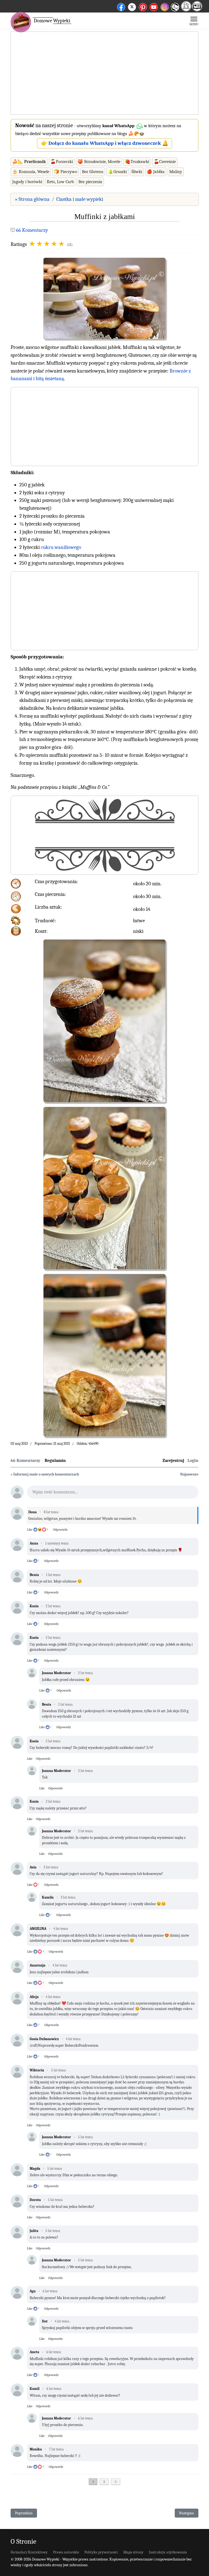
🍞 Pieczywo (66, 172)
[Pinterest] (143, 6)
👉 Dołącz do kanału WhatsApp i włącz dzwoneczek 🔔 (105, 143)
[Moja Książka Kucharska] (197, 10)
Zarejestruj (173, 1461)
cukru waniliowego (61, 547)
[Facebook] (121, 6)
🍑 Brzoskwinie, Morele (99, 162)
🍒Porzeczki (62, 162)
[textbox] (113, 1494)
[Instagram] (165, 6)
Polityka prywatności (101, 2552)
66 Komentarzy (32, 230)
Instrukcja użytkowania (168, 2552)
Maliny (176, 172)
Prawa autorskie (66, 2552)
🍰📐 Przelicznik (29, 162)
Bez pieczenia (90, 182)
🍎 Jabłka (156, 172)
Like (30, 1530)
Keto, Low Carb (60, 182)
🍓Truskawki (137, 162)
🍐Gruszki (117, 172)
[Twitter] (132, 6)
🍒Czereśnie (165, 162)
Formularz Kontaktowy (29, 2552)
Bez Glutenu (93, 172)
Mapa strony (133, 2552)
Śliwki (137, 172)
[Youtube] (154, 6)
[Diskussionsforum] (186, 10)
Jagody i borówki (27, 182)
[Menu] (194, 21)
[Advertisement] (104, 73)
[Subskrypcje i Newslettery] (175, 11)
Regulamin (55, 1461)
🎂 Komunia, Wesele (31, 172)
